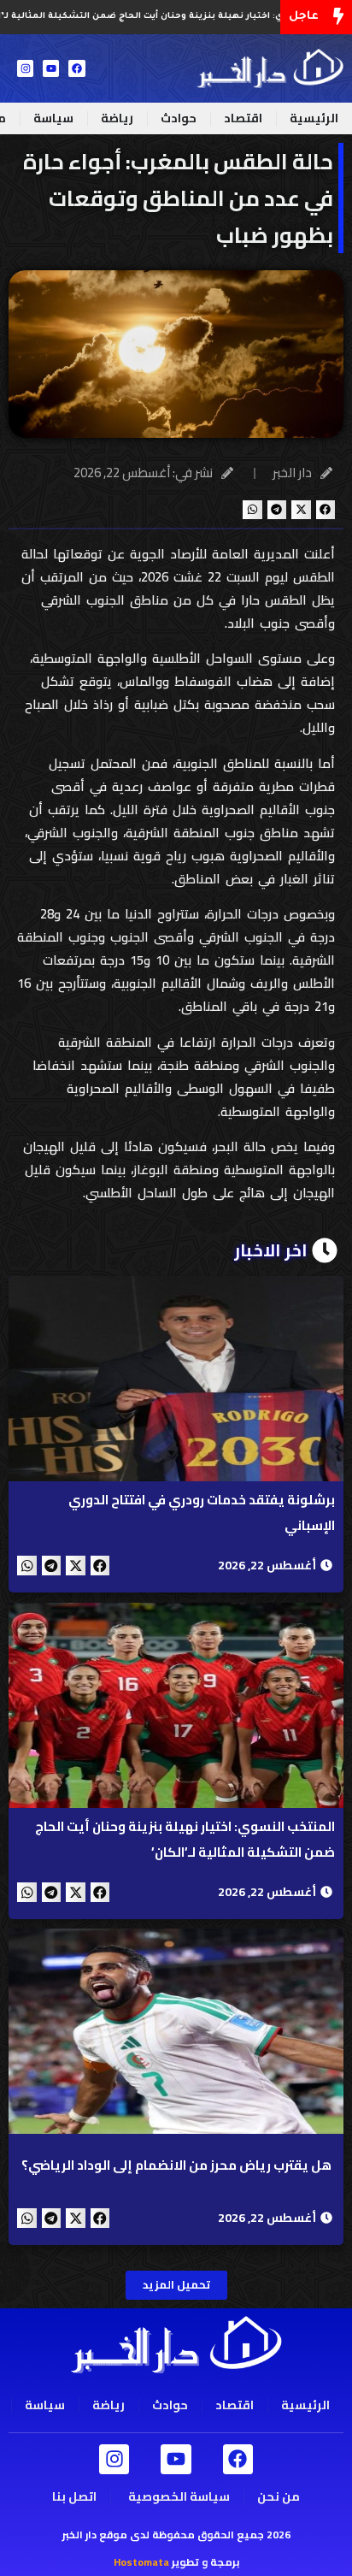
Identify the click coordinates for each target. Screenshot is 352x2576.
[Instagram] (25, 68)
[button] (326, 510)
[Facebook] (76, 68)
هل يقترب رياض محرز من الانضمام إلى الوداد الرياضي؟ (176, 2165)
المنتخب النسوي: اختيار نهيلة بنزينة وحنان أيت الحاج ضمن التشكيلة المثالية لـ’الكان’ (185, 1839)
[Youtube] (51, 68)
